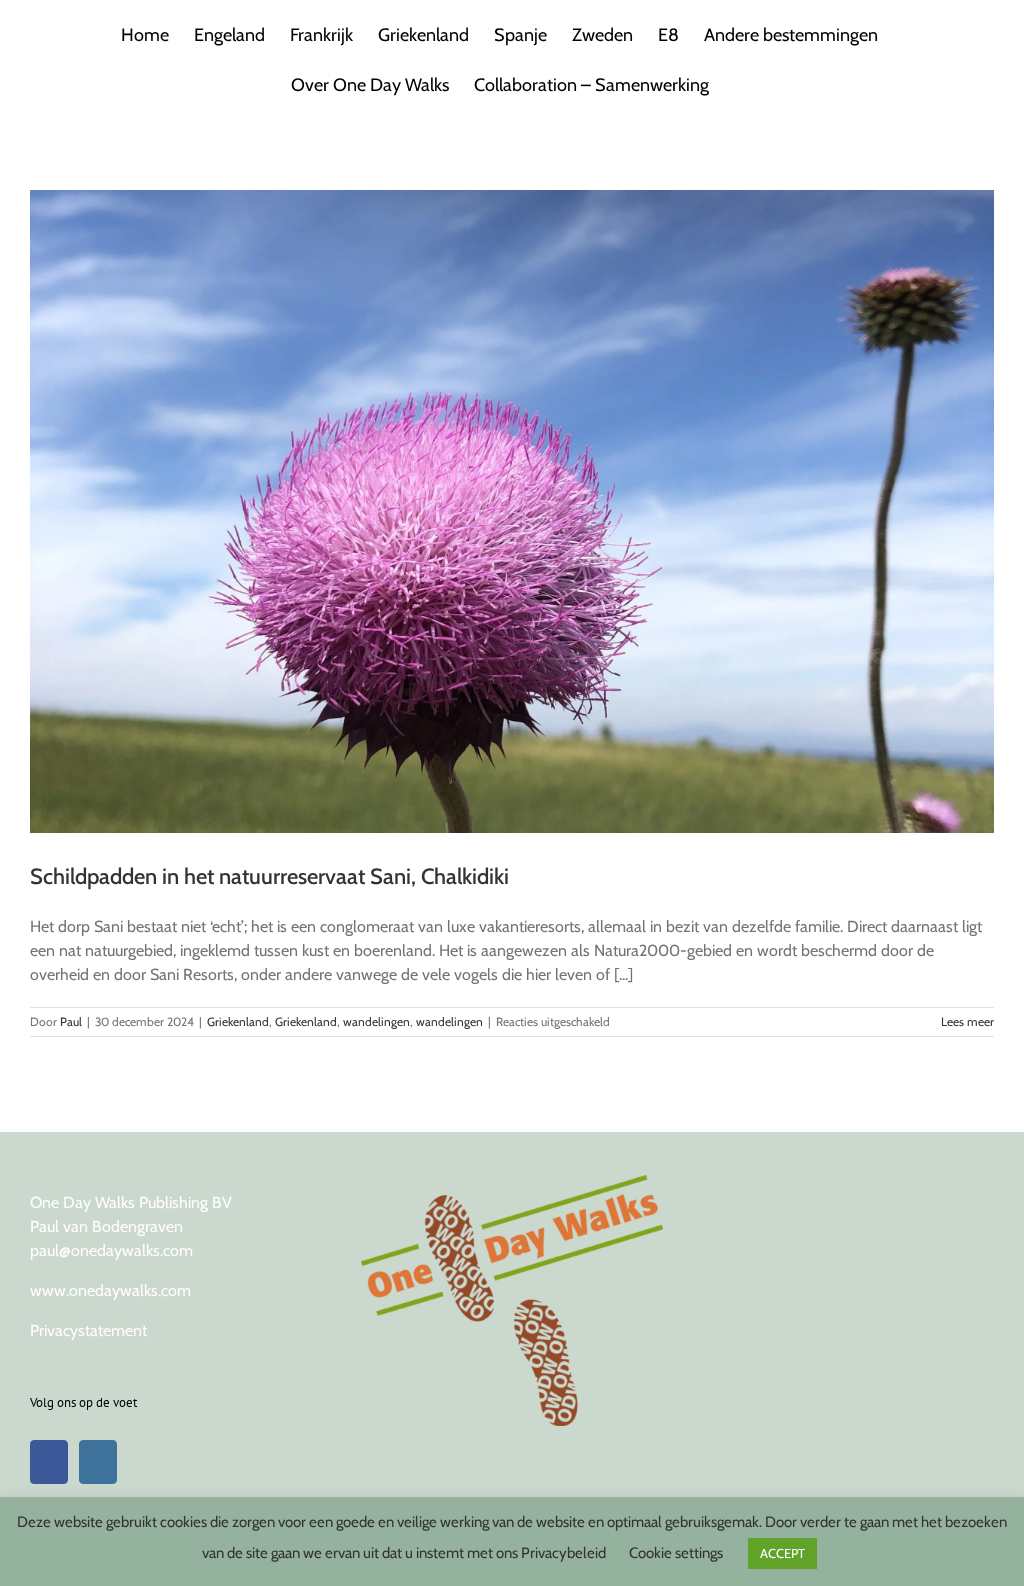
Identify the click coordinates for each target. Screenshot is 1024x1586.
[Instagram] (98, 1462)
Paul (71, 1021)
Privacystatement (88, 1330)
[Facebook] (49, 1462)
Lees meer (967, 1021)
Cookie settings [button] (676, 1553)
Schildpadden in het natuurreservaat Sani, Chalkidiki (269, 876)
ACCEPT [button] (782, 1553)
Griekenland (238, 1021)
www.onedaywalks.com (110, 1290)
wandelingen (376, 1021)
